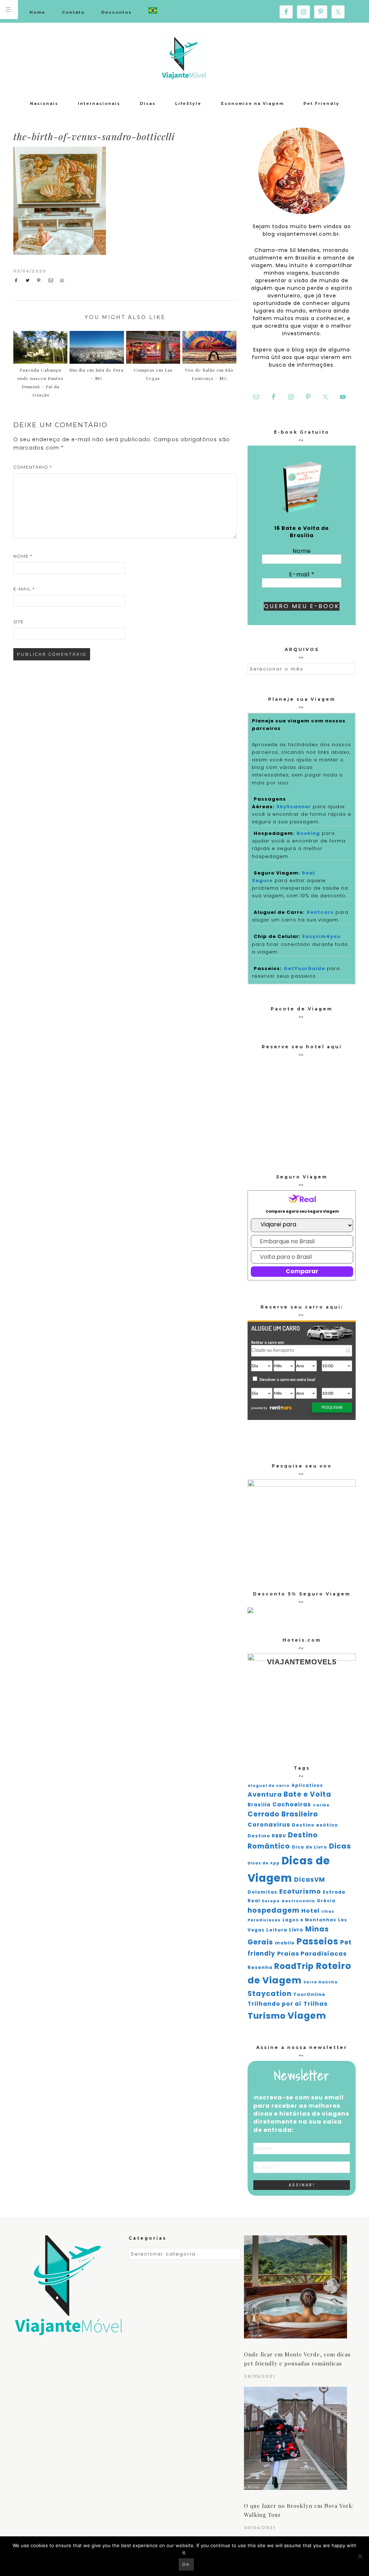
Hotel (310, 1911)
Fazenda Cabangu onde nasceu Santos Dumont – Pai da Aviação (40, 382)
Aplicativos (307, 1785)
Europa (271, 1901)
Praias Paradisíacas (312, 1954)
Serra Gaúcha (321, 1982)
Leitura (277, 1930)
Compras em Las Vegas (153, 374)
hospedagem (274, 1910)
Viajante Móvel (184, 58)
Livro (296, 1930)
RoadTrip (294, 1966)
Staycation (270, 1994)
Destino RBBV (267, 1836)
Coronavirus (269, 1825)
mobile (285, 1943)
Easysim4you (321, 936)
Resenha (260, 1967)
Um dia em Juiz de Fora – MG (97, 374)
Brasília (259, 1805)
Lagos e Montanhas (309, 1920)
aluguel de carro (269, 1786)
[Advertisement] (176, 201)
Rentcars (320, 912)
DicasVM (310, 1880)
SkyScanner (294, 807)
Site (19, 622)
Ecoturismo (300, 1891)
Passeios (317, 1941)
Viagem (307, 2016)
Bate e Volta (307, 1794)
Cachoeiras (292, 1804)
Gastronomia (298, 1901)
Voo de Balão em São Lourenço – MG (209, 374)
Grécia (326, 1901)
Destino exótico (315, 1825)
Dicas (340, 1846)
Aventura (265, 1794)
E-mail (24, 589)
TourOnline (309, 1994)
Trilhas (315, 2004)
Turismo (267, 2016)
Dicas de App (264, 1863)
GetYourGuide (304, 968)
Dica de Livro (310, 1847)
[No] (360, 2556)
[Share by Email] (52, 280)
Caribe (321, 1805)
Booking (308, 833)
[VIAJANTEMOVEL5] (250, 1611)
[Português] (153, 11)
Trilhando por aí (275, 2004)
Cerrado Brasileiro (283, 1814)
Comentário (33, 467)
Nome (23, 556)
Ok (186, 2564)
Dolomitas (263, 1892)
